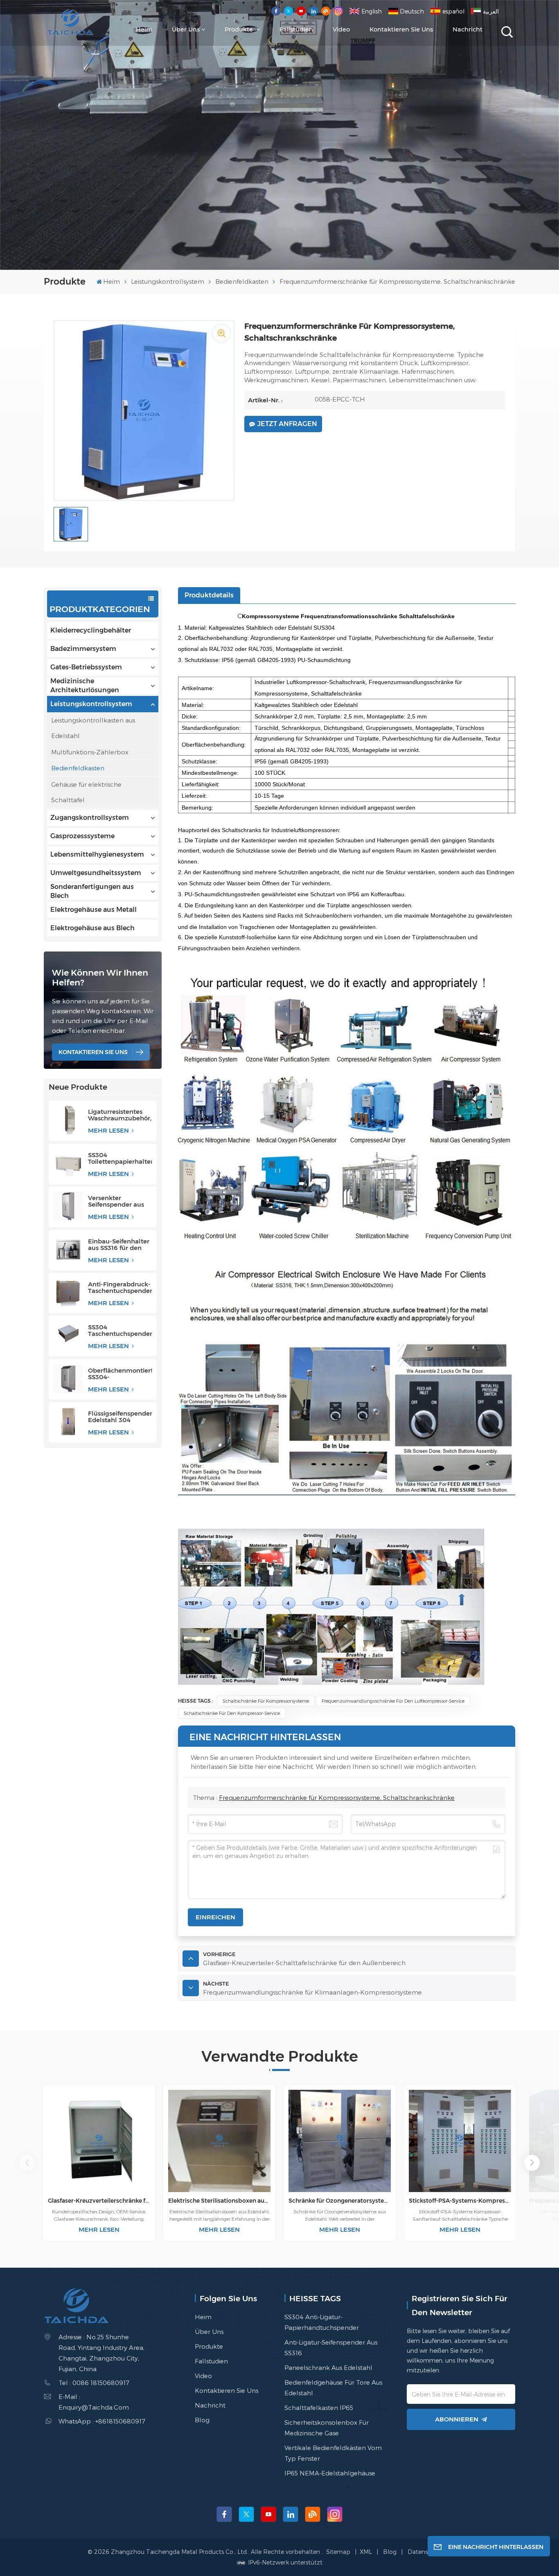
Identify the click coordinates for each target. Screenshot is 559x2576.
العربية (491, 11)
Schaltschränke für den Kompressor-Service (232, 1713)
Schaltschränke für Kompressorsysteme (266, 1701)
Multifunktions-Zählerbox (90, 752)
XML (366, 2552)
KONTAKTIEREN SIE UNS (93, 1052)
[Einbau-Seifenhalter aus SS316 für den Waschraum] (68, 1250)
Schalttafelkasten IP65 (319, 2408)
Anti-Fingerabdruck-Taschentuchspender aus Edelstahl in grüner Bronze (120, 1288)
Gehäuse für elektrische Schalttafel (86, 792)
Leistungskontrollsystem (168, 281)
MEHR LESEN (109, 1130)
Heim (144, 29)
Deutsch (412, 11)
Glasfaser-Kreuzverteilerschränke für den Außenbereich (99, 2201)
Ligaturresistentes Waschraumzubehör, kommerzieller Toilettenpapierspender (120, 1115)
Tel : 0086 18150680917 (94, 2383)
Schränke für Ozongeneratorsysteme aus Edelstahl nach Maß (340, 2201)
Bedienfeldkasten (242, 281)
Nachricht (468, 29)
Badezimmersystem (83, 649)
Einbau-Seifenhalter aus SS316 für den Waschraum (119, 1245)
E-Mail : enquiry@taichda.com (94, 2402)
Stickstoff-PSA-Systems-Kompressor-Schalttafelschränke (460, 2201)
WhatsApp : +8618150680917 (102, 2421)
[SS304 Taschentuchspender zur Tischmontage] (68, 1335)
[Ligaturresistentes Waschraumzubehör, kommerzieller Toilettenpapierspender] (68, 1120)
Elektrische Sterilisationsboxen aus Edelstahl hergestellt (219, 2201)
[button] (532, 2163)
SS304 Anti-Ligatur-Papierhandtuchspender (322, 2322)
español (453, 11)
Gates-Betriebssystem (86, 667)
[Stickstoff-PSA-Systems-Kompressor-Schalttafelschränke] (460, 2141)
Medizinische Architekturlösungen (85, 686)
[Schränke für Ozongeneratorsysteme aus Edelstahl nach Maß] (340, 2141)
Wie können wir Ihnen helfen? (100, 977)
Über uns (186, 29)
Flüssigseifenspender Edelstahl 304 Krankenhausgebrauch (120, 1417)
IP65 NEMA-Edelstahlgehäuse (330, 2473)
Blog (202, 2420)
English (372, 11)
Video (341, 29)
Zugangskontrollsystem (90, 818)
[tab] (209, 595)
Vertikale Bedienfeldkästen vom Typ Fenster (333, 2453)
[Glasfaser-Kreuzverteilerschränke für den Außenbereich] (99, 2141)
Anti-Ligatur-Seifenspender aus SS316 (331, 2347)
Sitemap (339, 2552)
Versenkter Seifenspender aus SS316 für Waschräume (116, 1201)
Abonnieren (457, 2419)
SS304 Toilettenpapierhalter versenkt (120, 1158)
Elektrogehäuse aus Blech (92, 928)
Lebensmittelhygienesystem (97, 854)
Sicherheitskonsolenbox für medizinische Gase (327, 2428)
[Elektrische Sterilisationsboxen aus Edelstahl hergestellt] (219, 2141)
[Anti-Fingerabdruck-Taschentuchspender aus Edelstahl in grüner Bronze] (68, 1292)
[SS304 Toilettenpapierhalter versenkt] (68, 1163)
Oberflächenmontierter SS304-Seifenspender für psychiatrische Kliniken (120, 1374)
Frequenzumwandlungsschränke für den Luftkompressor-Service (393, 1701)
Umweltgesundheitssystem (96, 873)
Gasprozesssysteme (82, 836)
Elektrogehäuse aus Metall (94, 910)
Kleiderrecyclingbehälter (91, 630)
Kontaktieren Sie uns (401, 29)
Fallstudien (296, 29)
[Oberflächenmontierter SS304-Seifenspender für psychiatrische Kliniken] (68, 1379)
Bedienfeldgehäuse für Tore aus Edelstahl (333, 2388)
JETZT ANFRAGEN (287, 424)
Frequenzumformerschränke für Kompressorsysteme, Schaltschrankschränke (337, 1797)
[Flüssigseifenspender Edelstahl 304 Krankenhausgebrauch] (68, 1422)
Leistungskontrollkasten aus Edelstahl (93, 728)
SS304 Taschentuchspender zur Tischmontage (120, 1331)
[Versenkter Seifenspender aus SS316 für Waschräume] (68, 1206)
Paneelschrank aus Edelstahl (328, 2367)
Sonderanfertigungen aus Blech (92, 891)
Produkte (240, 29)
